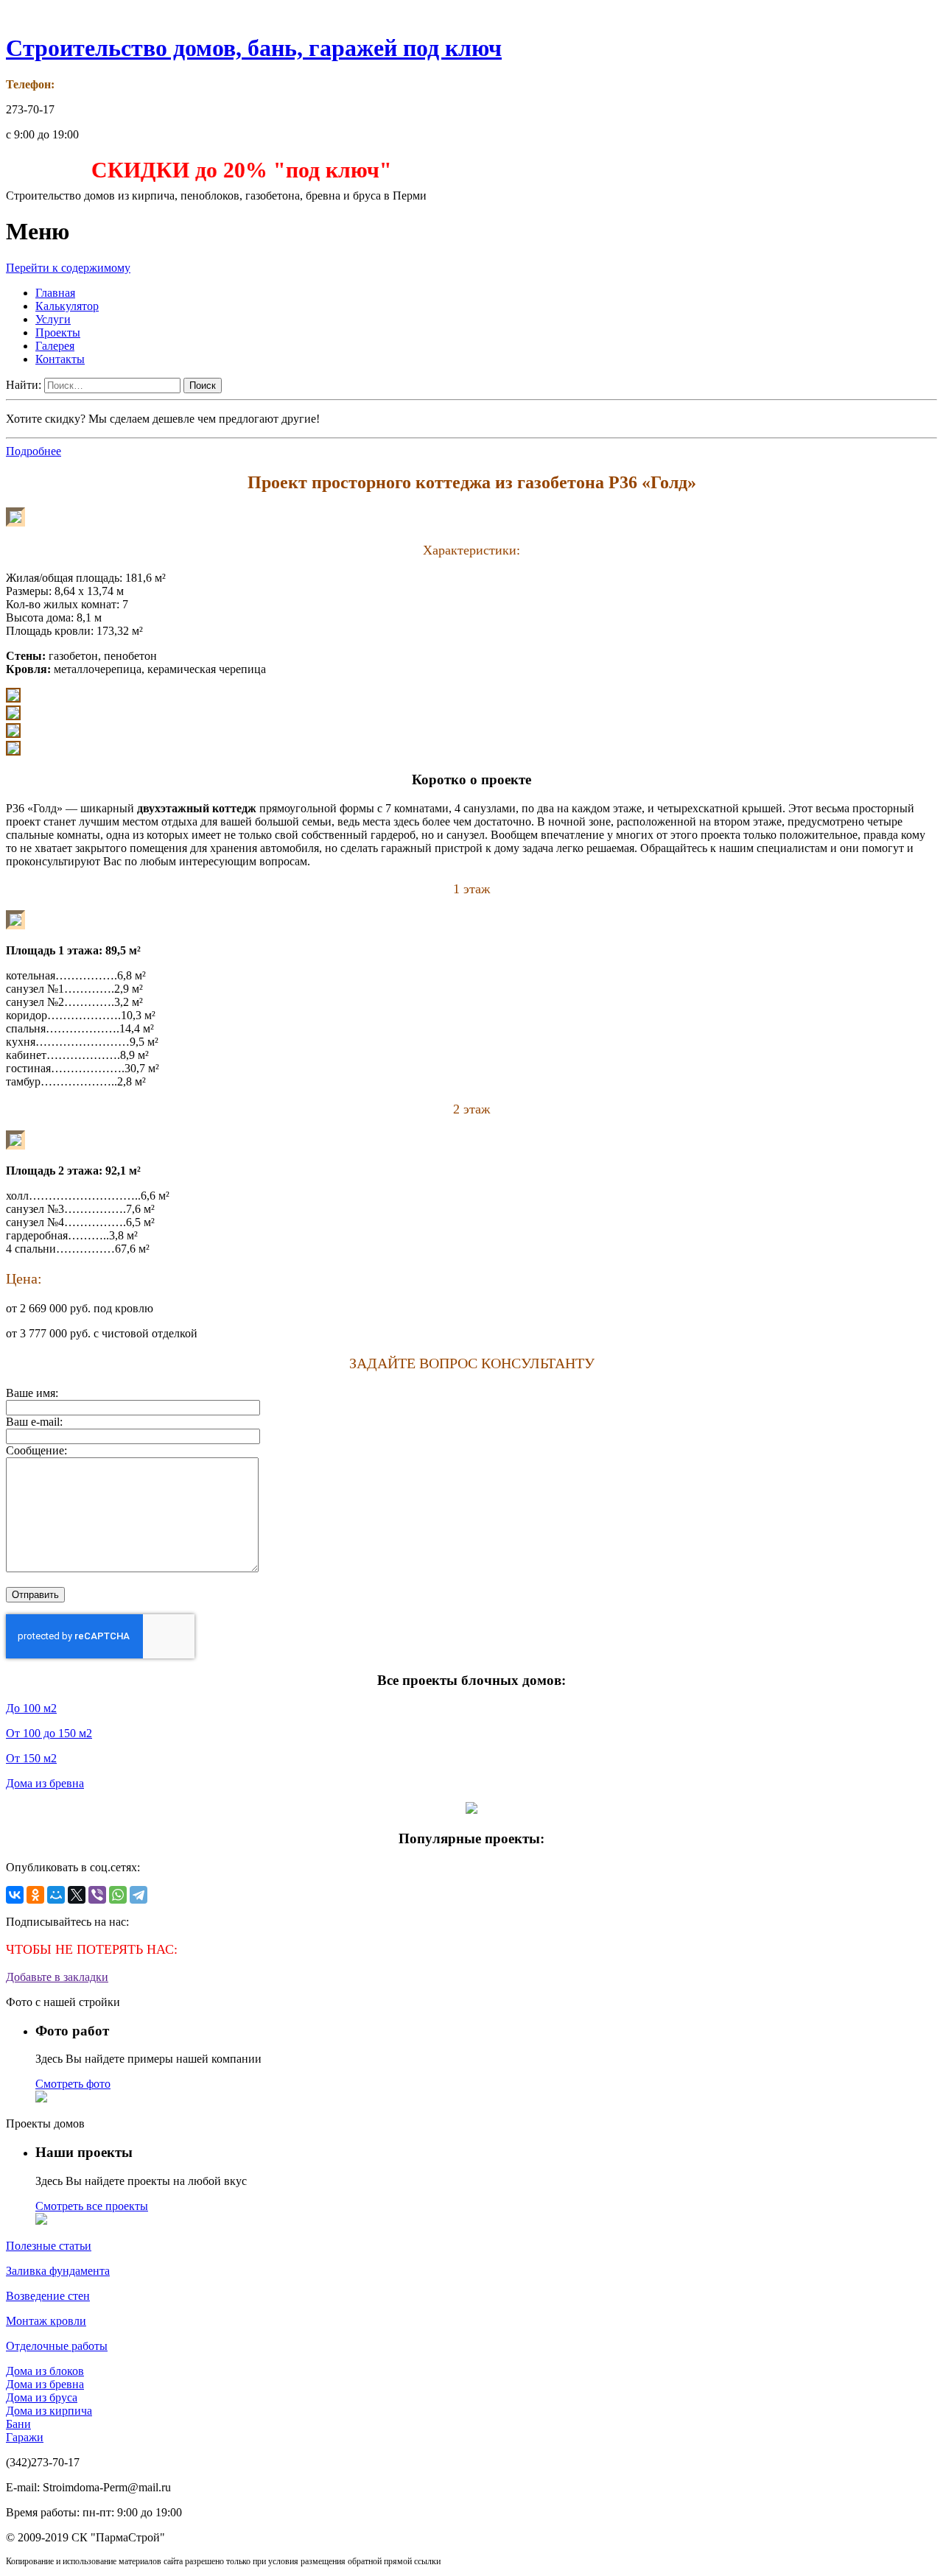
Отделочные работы (57, 2346)
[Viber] (97, 1895)
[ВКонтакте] (15, 1895)
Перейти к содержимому (68, 268)
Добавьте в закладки (57, 1977)
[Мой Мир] (56, 1895)
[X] (77, 1895)
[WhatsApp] (118, 1895)
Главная (55, 293)
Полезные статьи (49, 2246)
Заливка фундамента (58, 2271)
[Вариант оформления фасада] (15, 522)
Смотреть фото (73, 2084)
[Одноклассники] (35, 1895)
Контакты (60, 359)
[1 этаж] (15, 925)
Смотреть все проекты (92, 2206)
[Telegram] (139, 1895)
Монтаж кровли (46, 2321)
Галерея (55, 346)
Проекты (58, 332)
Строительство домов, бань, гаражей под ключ (254, 48)
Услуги (53, 319)
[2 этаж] (15, 1146)
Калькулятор (67, 306)
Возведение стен (48, 2296)
